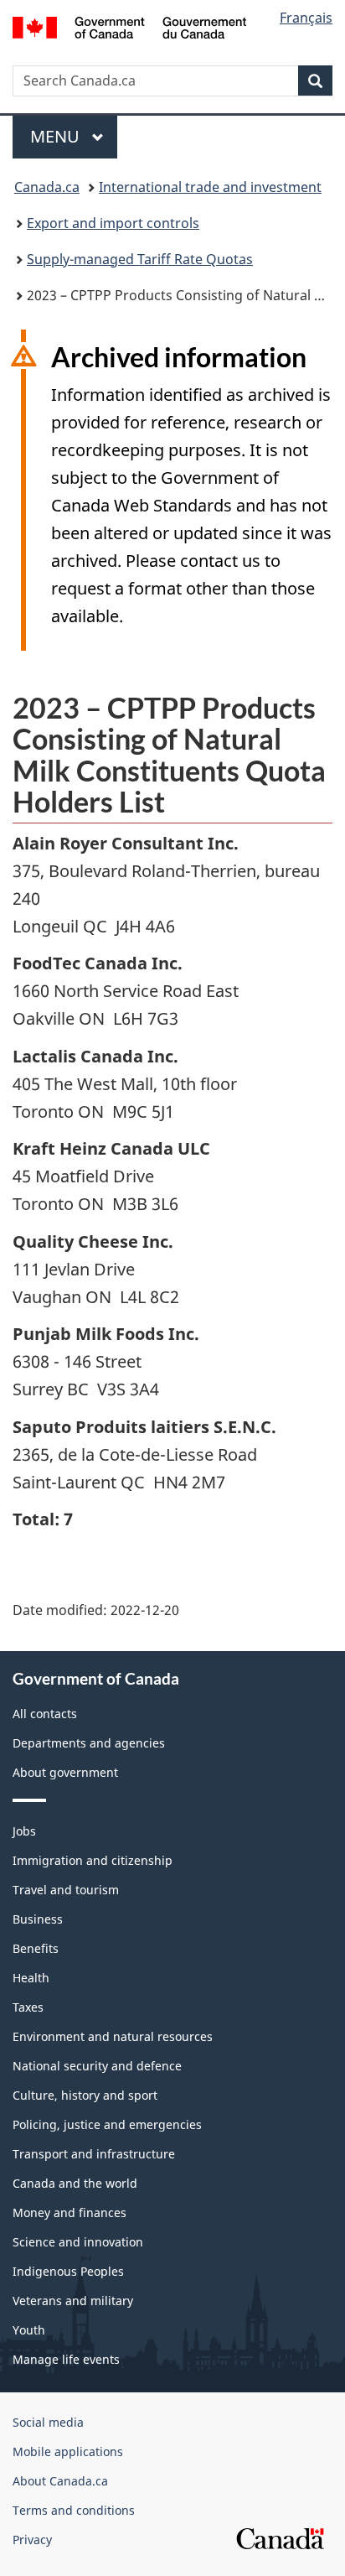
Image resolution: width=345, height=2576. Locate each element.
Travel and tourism (66, 1890)
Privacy (32, 2540)
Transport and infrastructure (94, 2154)
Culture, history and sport (85, 2095)
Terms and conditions (74, 2510)
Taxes (28, 2007)
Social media (48, 2422)
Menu (57, 136)
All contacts (45, 1714)
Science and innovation (78, 2242)
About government (65, 1772)
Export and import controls (113, 223)
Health (31, 1978)
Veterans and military (73, 2301)
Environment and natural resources (113, 2036)
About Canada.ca (60, 2481)
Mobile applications (68, 2451)
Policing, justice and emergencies (107, 2124)
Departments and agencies (89, 1743)
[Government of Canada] (129, 26)
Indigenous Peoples (68, 2271)
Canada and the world (75, 2183)
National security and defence (97, 2066)
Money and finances (70, 2212)
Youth (29, 2330)
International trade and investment (210, 187)
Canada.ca (47, 187)
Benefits (36, 1948)
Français (306, 18)
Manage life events (66, 2359)
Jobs (24, 1831)
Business (38, 1919)
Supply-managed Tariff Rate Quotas (140, 259)
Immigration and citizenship (93, 1860)
